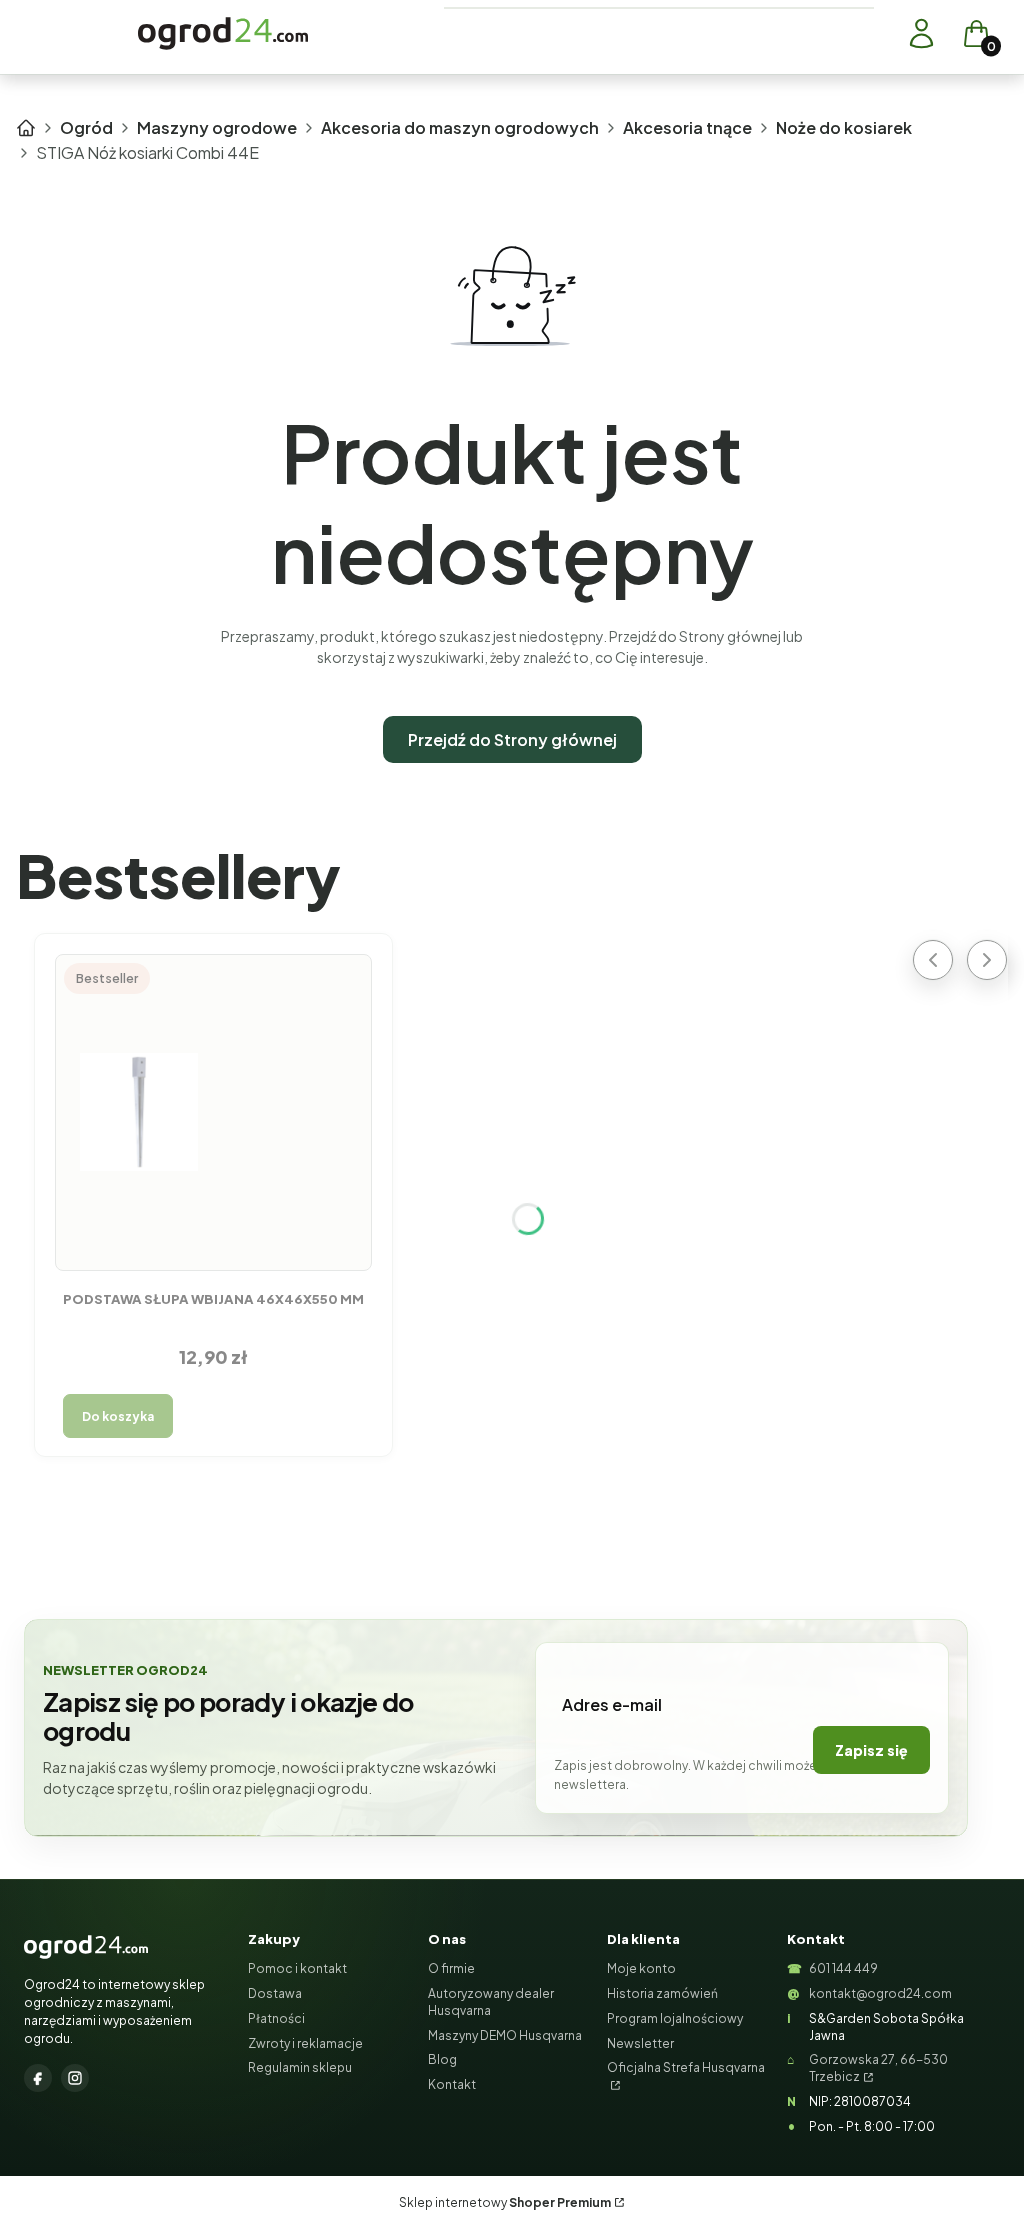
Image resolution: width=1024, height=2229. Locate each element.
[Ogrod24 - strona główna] (86, 1947)
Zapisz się (871, 1750)
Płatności (276, 2018)
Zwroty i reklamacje (305, 2043)
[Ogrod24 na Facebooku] (38, 2078)
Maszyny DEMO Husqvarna (505, 2035)
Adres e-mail (612, 1704)
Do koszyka (118, 1416)
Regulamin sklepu (300, 2067)
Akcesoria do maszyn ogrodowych (460, 127)
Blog (442, 2059)
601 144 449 (843, 1968)
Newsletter (640, 2043)
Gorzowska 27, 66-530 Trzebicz (878, 2068)
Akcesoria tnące (687, 127)
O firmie (451, 1968)
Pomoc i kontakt (297, 1968)
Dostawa (275, 1993)
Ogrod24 (26, 128)
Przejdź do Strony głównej (512, 739)
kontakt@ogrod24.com (880, 1993)
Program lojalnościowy (675, 2018)
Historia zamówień (662, 1993)
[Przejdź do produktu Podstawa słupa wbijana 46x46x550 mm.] (214, 1112)
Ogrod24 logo (223, 33)
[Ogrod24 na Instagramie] (75, 2078)
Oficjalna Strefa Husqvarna (686, 2067)
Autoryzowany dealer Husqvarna (491, 2002)
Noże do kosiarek (844, 127)
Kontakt (452, 2084)
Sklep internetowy (505, 2202)
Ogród (86, 127)
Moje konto (641, 1968)
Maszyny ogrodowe (217, 127)
